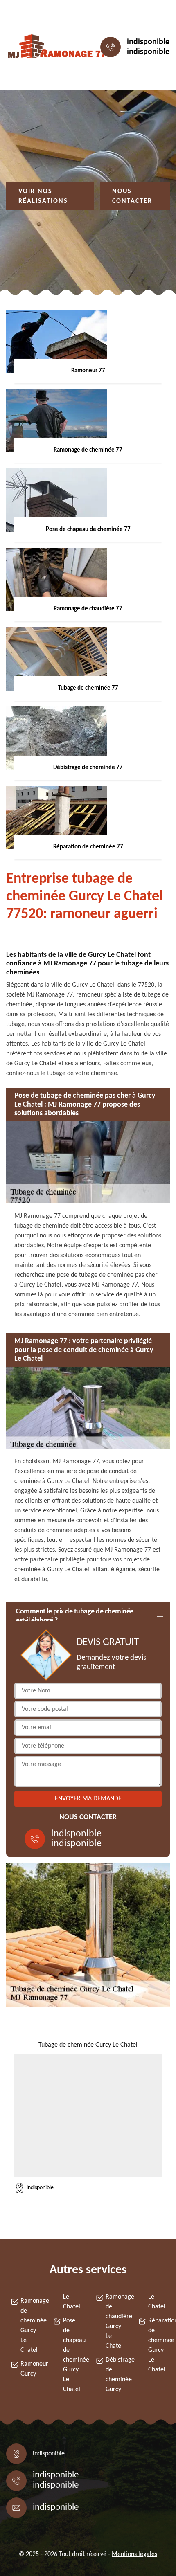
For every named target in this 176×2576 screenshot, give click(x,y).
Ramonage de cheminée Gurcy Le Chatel (29, 2326)
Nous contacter (132, 196)
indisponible (148, 42)
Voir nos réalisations (43, 196)
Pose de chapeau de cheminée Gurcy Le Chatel (72, 2355)
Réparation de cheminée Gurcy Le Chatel (157, 2345)
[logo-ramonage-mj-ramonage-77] (43, 47)
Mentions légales (134, 2554)
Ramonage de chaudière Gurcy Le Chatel (114, 2322)
